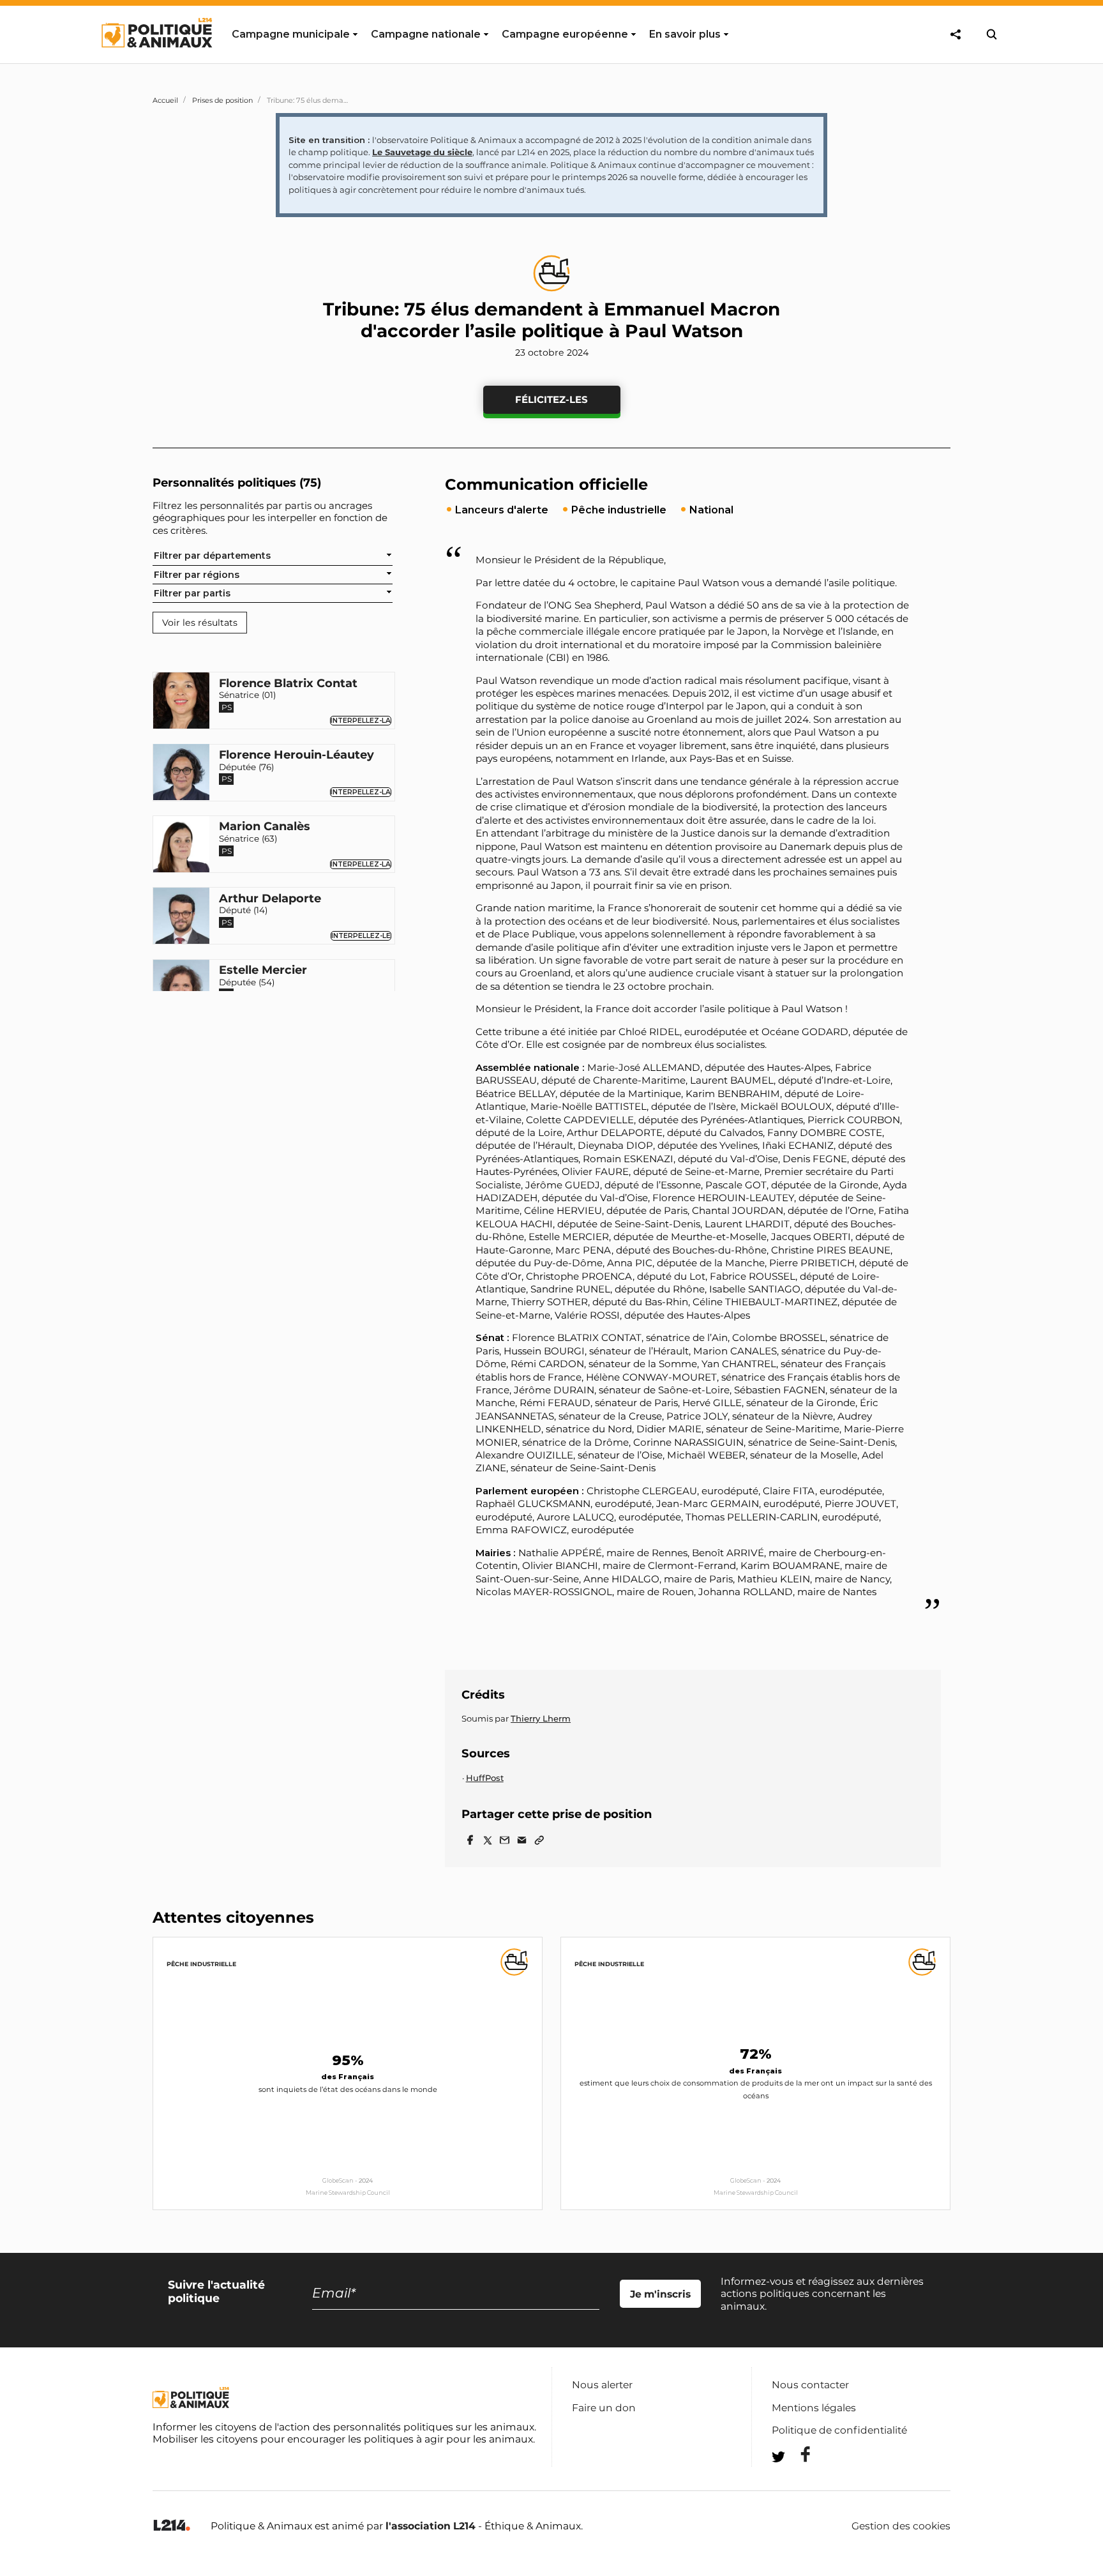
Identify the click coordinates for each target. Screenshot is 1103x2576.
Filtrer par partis (192, 593)
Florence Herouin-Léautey (296, 755)
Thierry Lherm (541, 1718)
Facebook (797, 2454)
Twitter (797, 2480)
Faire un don (604, 2408)
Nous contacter (810, 2385)
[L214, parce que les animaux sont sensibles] (172, 2526)
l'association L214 (431, 2526)
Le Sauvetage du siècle (422, 152)
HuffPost (485, 1778)
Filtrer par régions (197, 574)
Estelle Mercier (263, 971)
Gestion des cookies (901, 2526)
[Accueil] (156, 59)
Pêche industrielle (201, 1964)
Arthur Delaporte (270, 899)
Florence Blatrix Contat (288, 683)
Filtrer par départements (212, 556)
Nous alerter (602, 2385)
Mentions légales (814, 2408)
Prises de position (222, 100)
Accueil (165, 100)
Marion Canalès (265, 827)
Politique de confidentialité (839, 2430)
